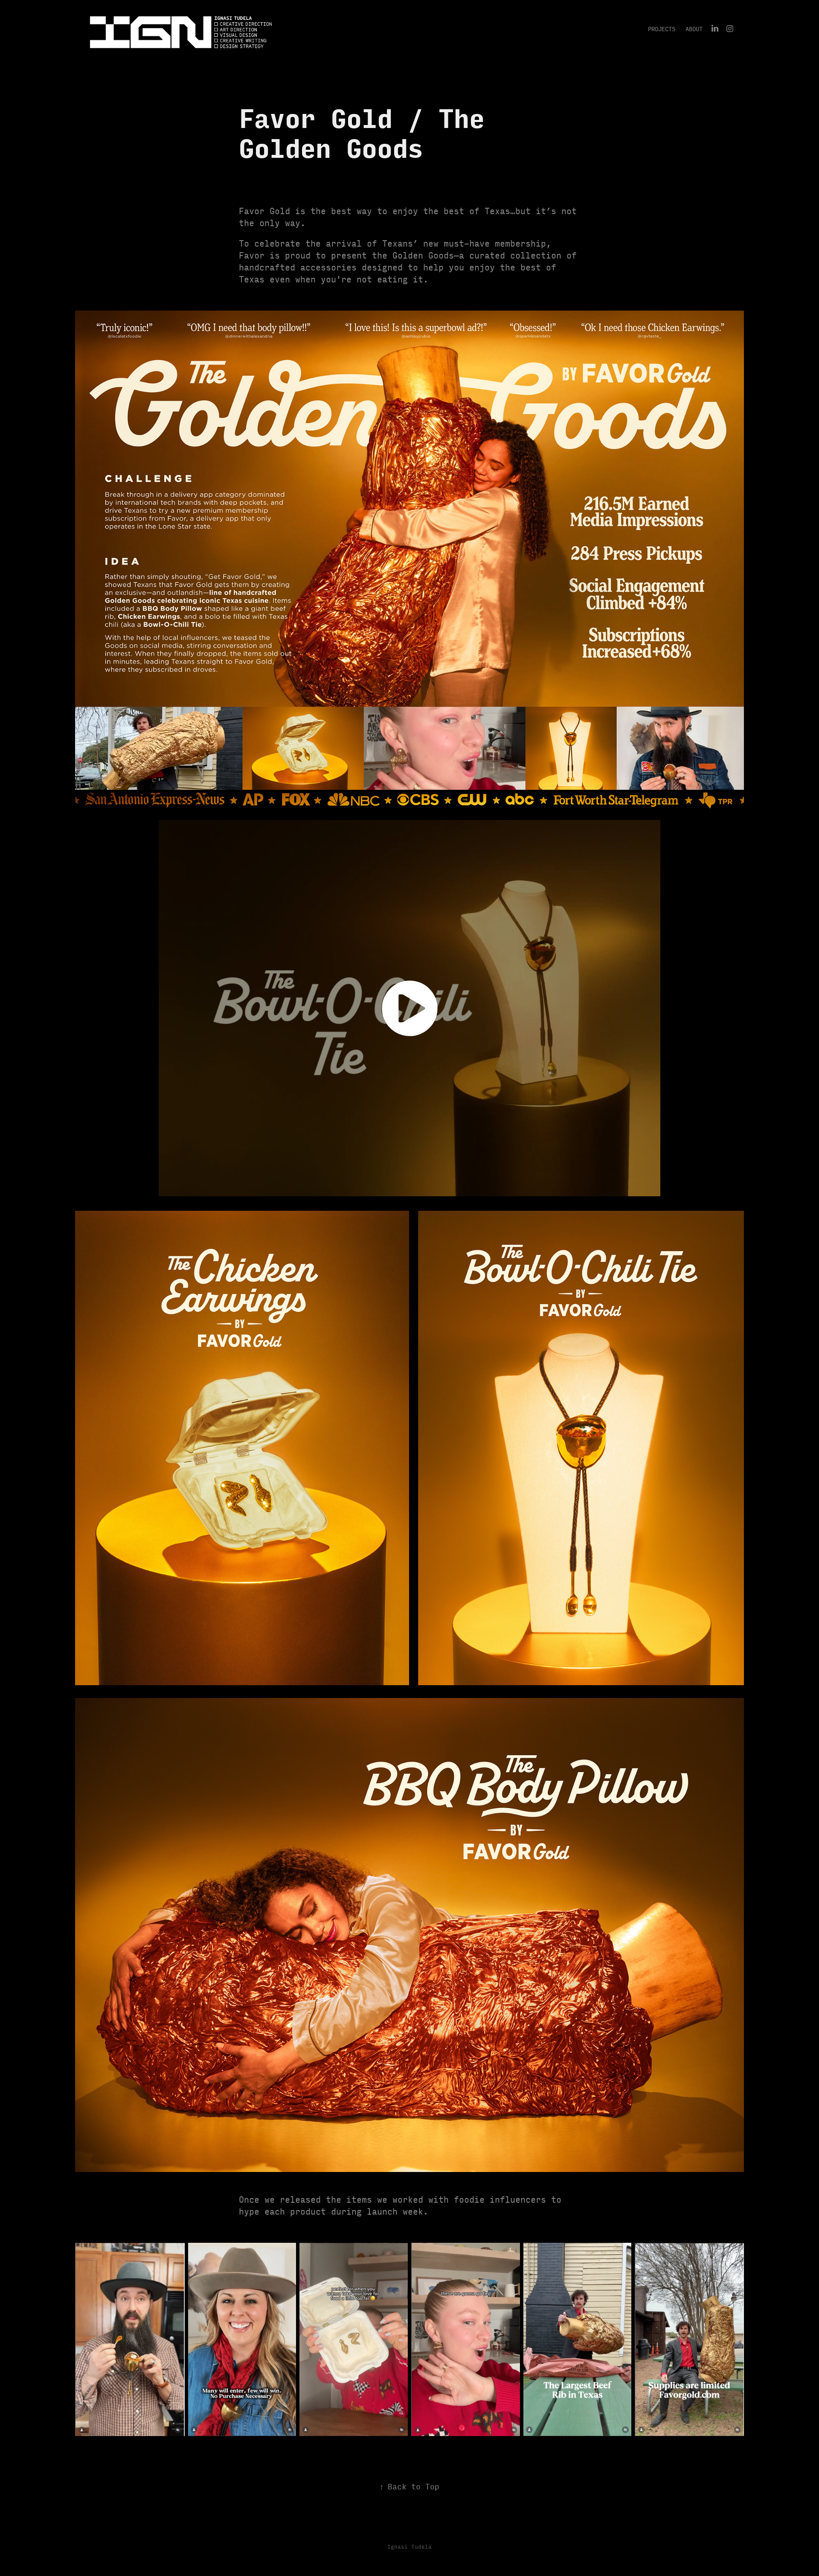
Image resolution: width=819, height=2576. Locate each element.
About (694, 29)
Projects (662, 29)
